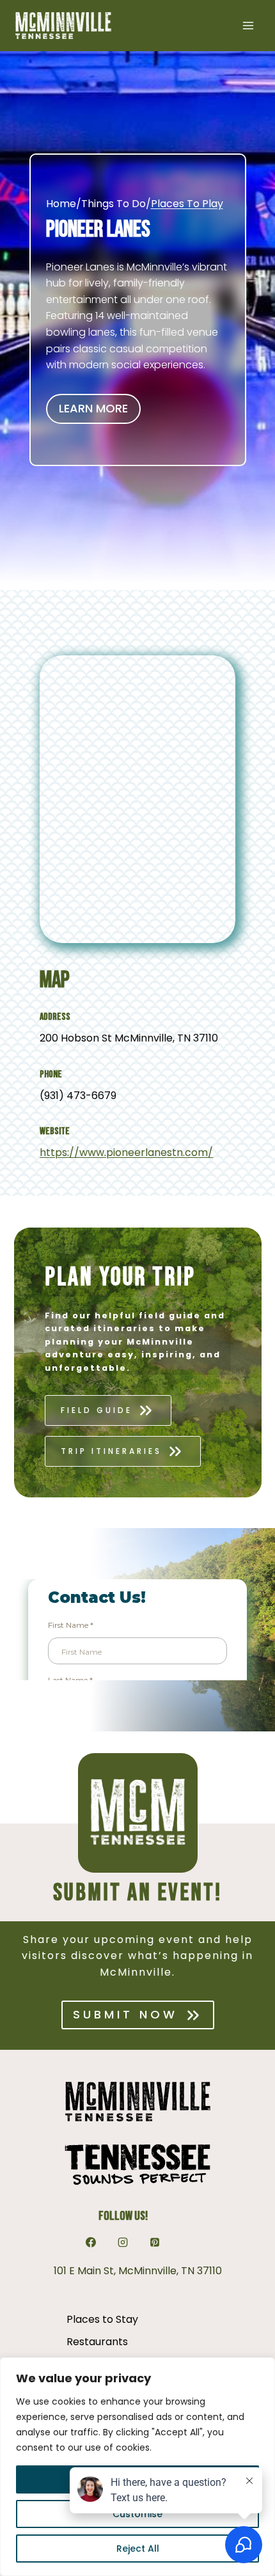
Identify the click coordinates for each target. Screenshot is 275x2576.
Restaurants (97, 2342)
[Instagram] (123, 2242)
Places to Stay (102, 2319)
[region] (137, 2467)
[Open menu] (248, 25)
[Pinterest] (155, 2242)
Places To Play (187, 204)
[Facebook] (91, 2242)
